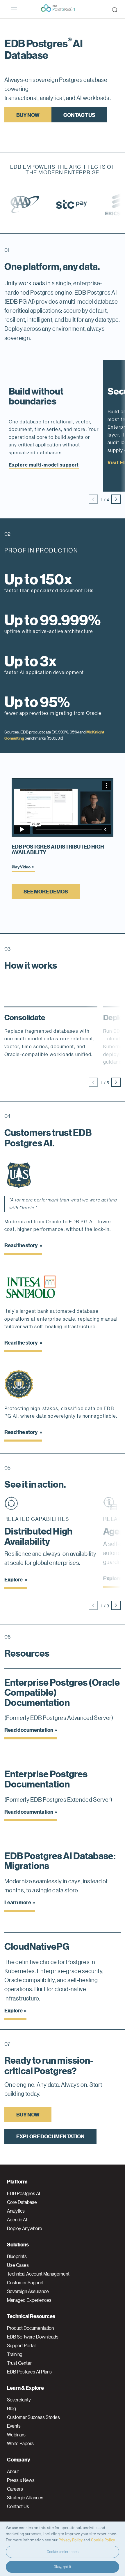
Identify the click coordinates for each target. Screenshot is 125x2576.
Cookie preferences (63, 2552)
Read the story (21, 1245)
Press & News (21, 2480)
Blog (11, 2408)
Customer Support (25, 2283)
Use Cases (18, 2265)
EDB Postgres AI (24, 2193)
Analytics (16, 2211)
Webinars (16, 2435)
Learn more (18, 1902)
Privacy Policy (70, 2540)
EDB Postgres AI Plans (29, 2372)
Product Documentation (30, 2328)
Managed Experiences (29, 2300)
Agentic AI (17, 2220)
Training (15, 2354)
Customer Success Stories (33, 2417)
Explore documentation (50, 2136)
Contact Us (79, 115)
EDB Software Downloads (33, 2337)
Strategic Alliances (25, 2498)
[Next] (116, 499)
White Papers (20, 2443)
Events (14, 2426)
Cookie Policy (103, 2540)
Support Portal (21, 2346)
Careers (15, 2489)
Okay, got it (63, 2567)
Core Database (22, 2202)
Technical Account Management (38, 2274)
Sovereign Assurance (28, 2291)
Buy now (28, 115)
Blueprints (17, 2256)
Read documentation (29, 1730)
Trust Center (19, 2363)
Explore (14, 1579)
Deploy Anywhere (25, 2228)
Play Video (21, 867)
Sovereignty (19, 2400)
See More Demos (46, 891)
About (13, 2471)
